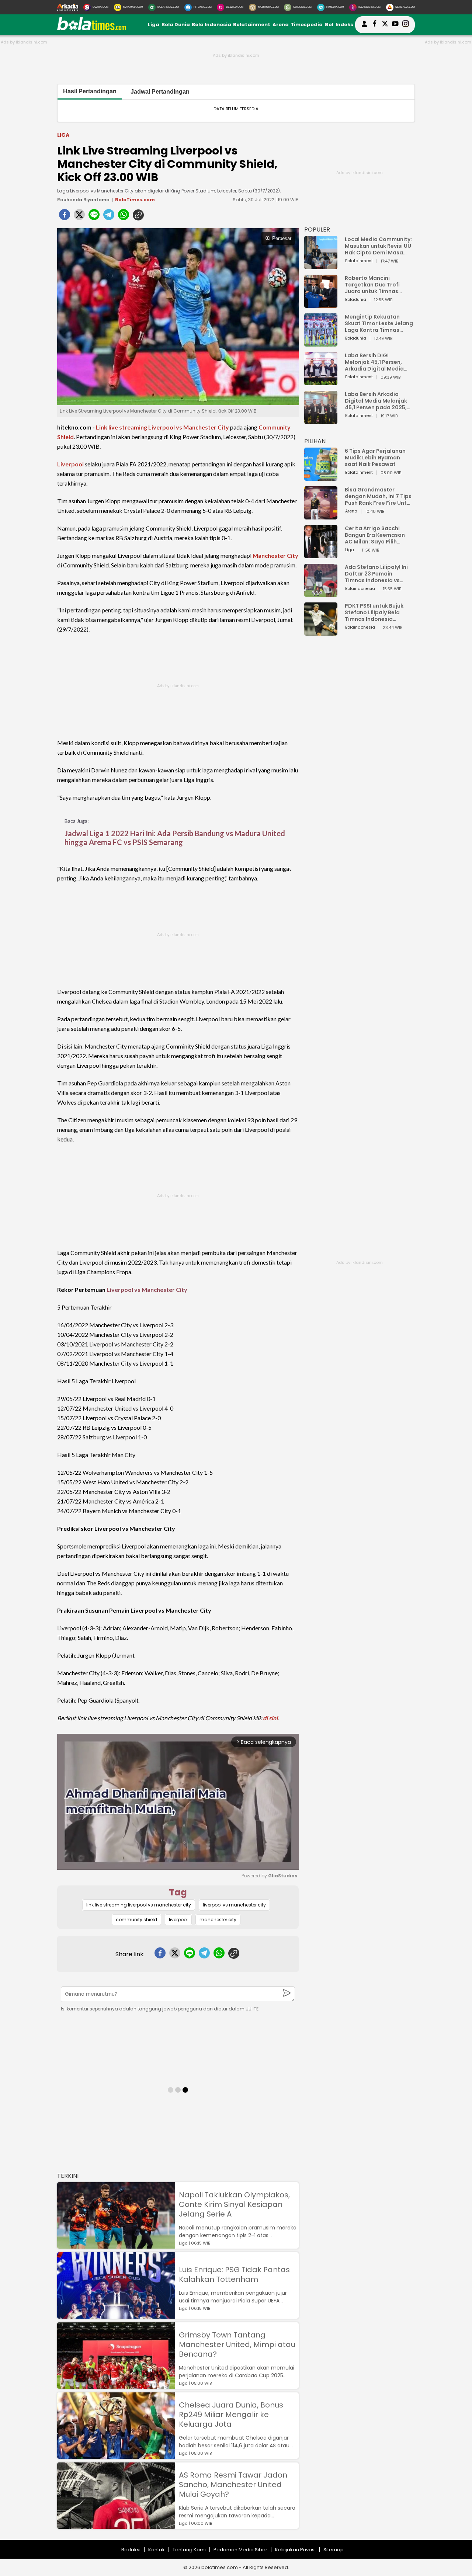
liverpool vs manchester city (234, 1905)
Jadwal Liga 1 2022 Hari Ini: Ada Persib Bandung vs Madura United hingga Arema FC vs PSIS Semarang (175, 838)
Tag (178, 1892)
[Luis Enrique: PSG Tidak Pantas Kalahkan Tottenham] (116, 2315)
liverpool (178, 1920)
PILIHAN (315, 441)
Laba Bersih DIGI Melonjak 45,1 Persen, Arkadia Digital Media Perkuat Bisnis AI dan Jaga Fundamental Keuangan (374, 362)
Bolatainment (252, 25)
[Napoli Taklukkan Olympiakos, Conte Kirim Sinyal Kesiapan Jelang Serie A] (116, 2245)
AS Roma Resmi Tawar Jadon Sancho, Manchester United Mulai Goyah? (233, 2485)
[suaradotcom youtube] (395, 25)
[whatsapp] (124, 217)
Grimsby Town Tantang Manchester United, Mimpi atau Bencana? (237, 2344)
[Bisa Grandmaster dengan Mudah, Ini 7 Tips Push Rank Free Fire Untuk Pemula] (321, 516)
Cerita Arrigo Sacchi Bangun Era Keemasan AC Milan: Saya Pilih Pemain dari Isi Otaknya (377, 535)
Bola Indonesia (211, 25)
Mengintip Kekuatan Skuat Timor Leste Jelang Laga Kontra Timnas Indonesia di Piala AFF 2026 (379, 323)
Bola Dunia (176, 25)
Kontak (157, 2550)
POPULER (317, 230)
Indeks (344, 25)
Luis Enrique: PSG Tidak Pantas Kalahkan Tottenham (234, 2274)
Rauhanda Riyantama (83, 200)
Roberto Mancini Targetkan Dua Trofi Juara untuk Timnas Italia (372, 285)
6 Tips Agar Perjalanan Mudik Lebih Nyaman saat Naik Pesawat (375, 458)
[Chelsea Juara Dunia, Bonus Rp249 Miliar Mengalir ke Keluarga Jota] (116, 2455)
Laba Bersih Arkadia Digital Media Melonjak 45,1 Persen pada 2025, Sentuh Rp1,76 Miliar (376, 401)
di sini (270, 1718)
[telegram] (109, 217)
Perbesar (282, 238)
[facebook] (65, 217)
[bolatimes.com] (91, 29)
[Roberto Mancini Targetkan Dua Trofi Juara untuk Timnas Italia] (321, 304)
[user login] (364, 27)
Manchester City (275, 555)
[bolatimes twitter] (385, 25)
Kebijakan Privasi (295, 2550)
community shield (136, 1920)
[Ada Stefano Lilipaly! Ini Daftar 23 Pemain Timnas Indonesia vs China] (321, 593)
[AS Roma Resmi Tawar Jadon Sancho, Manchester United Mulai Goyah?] (116, 2525)
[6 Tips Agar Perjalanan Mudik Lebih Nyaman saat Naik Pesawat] (321, 477)
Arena (281, 25)
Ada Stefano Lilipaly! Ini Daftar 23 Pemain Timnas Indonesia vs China (376, 574)
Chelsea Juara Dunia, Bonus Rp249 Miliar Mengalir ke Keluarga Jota (231, 2415)
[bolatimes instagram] (406, 25)
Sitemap (334, 2550)
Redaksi (131, 2550)
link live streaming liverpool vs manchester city (139, 1905)
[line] (94, 217)
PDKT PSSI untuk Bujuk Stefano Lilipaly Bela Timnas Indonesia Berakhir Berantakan (374, 612)
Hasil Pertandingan (90, 91)
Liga (154, 25)
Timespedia (307, 25)
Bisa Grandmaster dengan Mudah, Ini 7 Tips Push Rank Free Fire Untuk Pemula (379, 496)
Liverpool (70, 464)
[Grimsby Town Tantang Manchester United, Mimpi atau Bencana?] (116, 2385)
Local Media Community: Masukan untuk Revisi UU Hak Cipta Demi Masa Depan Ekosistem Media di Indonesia (378, 246)
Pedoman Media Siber (240, 2550)
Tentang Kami (189, 2550)
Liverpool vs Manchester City (147, 1289)
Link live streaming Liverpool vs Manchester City (162, 427)
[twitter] (79, 217)
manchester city (218, 1920)
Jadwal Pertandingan (160, 92)
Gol (329, 25)
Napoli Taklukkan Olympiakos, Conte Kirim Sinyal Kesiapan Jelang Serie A (234, 2204)
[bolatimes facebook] (375, 25)
